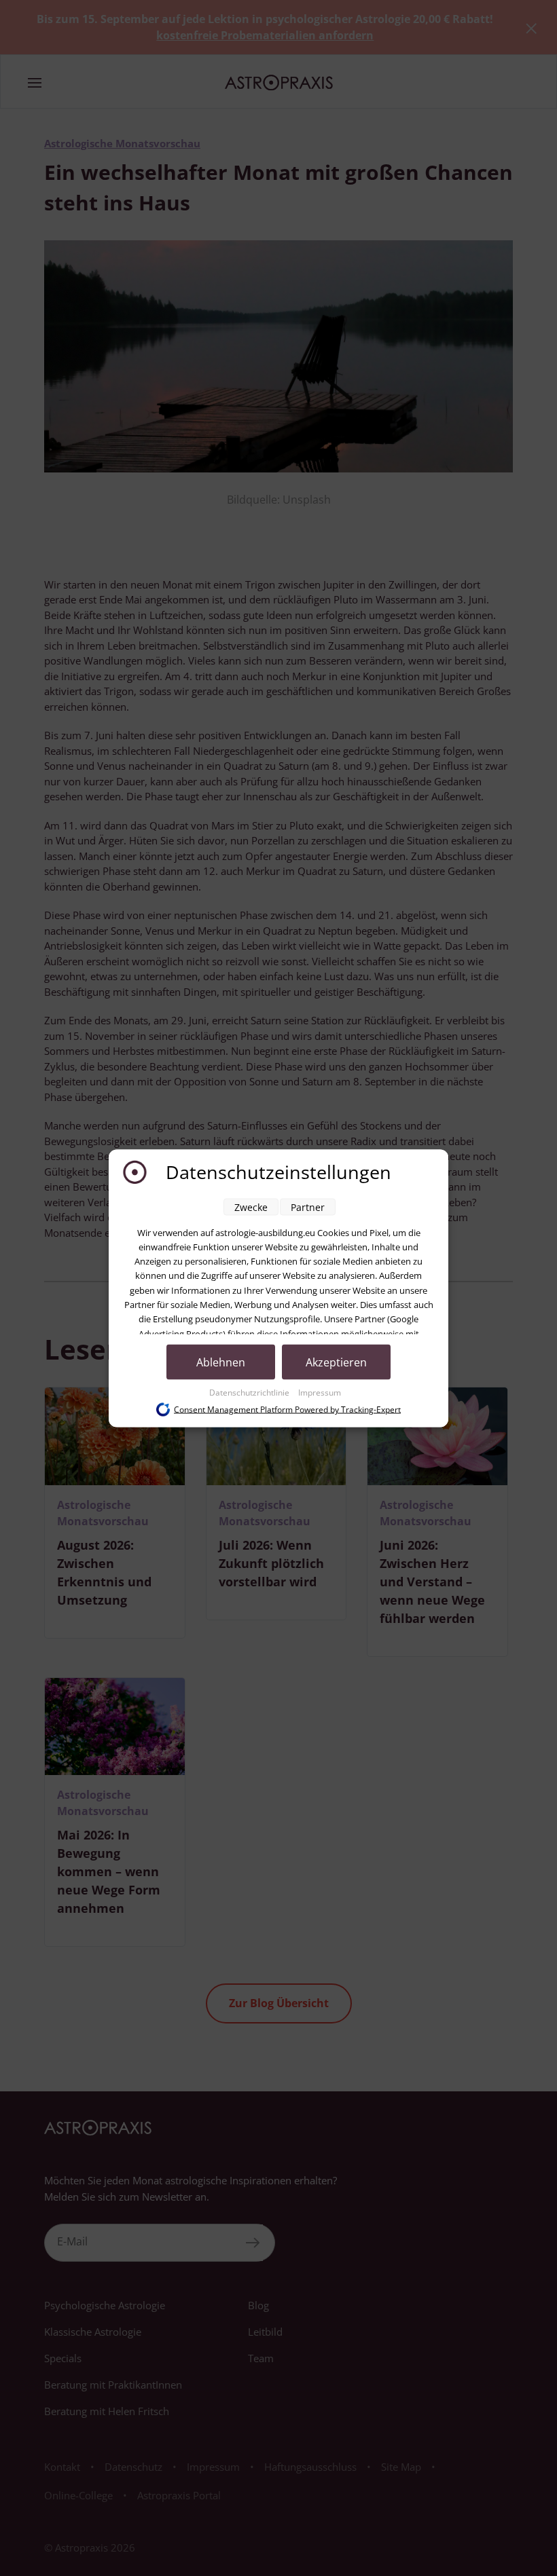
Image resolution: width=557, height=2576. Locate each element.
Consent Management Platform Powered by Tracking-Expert (287, 1410)
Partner (308, 1207)
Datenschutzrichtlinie (250, 1392)
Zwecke (251, 1207)
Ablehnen (221, 1362)
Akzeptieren (336, 1362)
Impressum (320, 1392)
